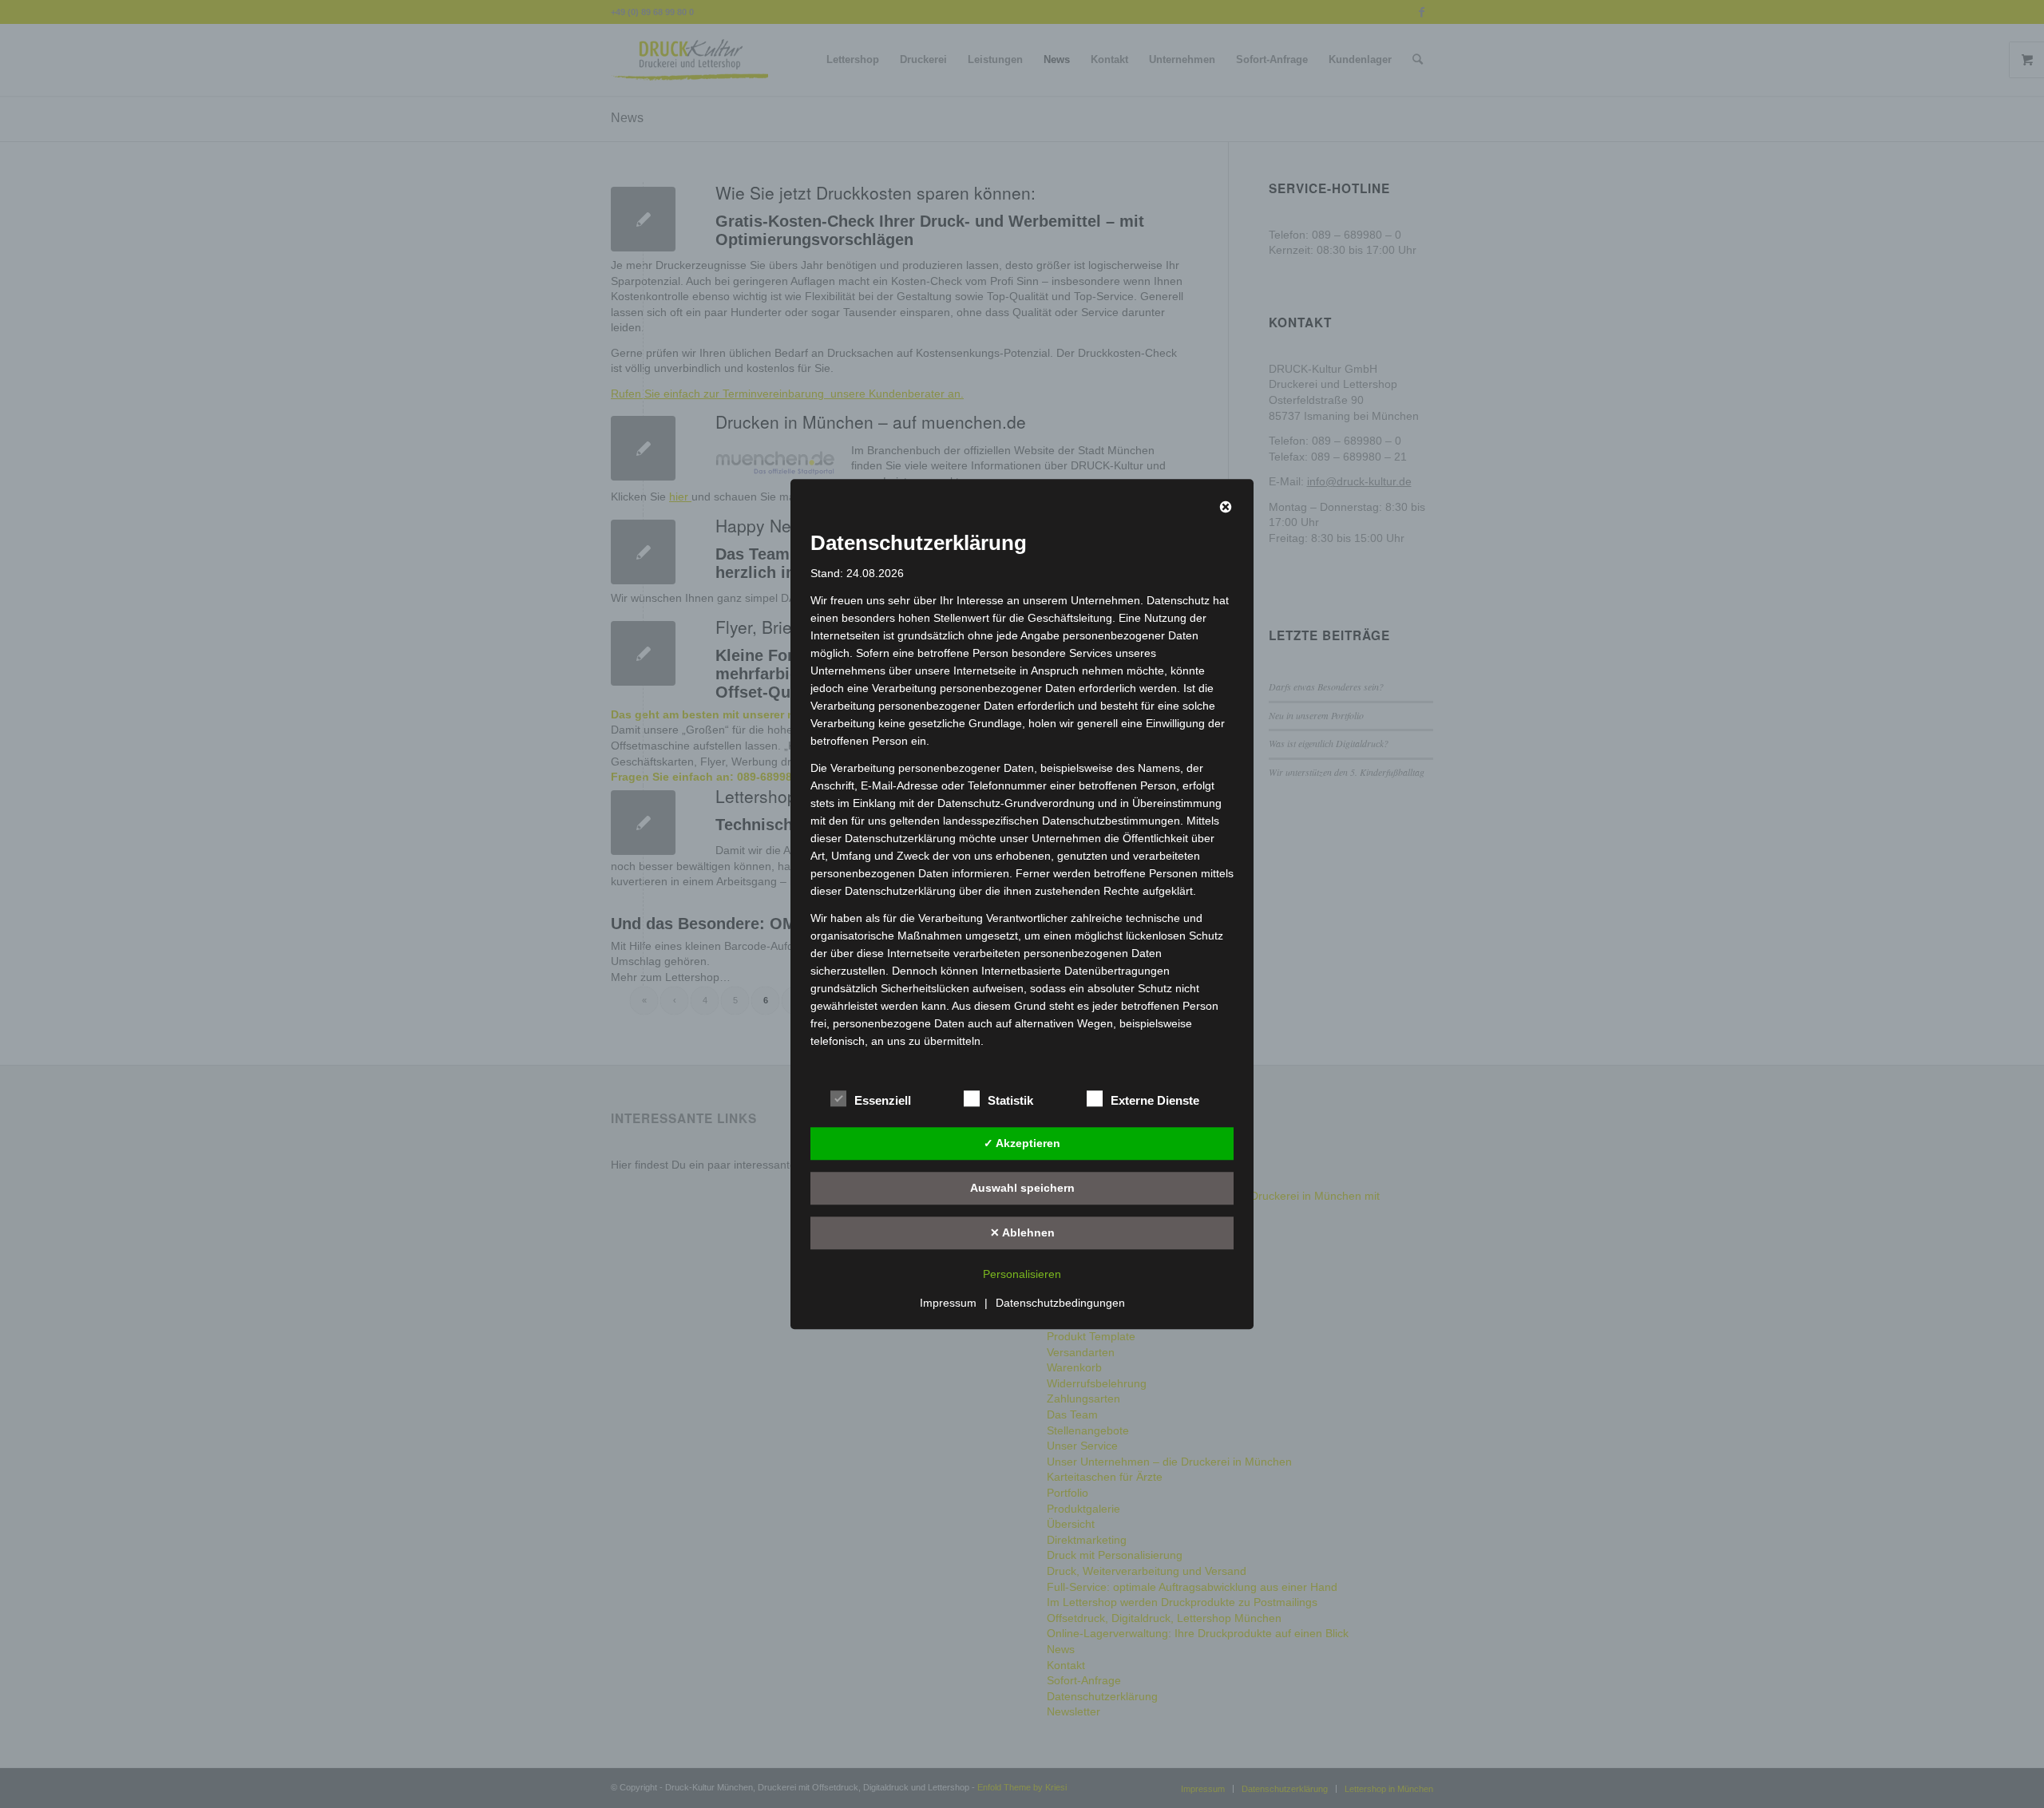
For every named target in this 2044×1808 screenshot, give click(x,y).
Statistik (1010, 1101)
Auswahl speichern (1022, 1188)
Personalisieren (1022, 1274)
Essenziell (883, 1101)
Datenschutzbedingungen (1060, 1303)
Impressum (948, 1303)
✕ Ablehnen (1022, 1232)
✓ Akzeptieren (1022, 1143)
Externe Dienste (1155, 1101)
